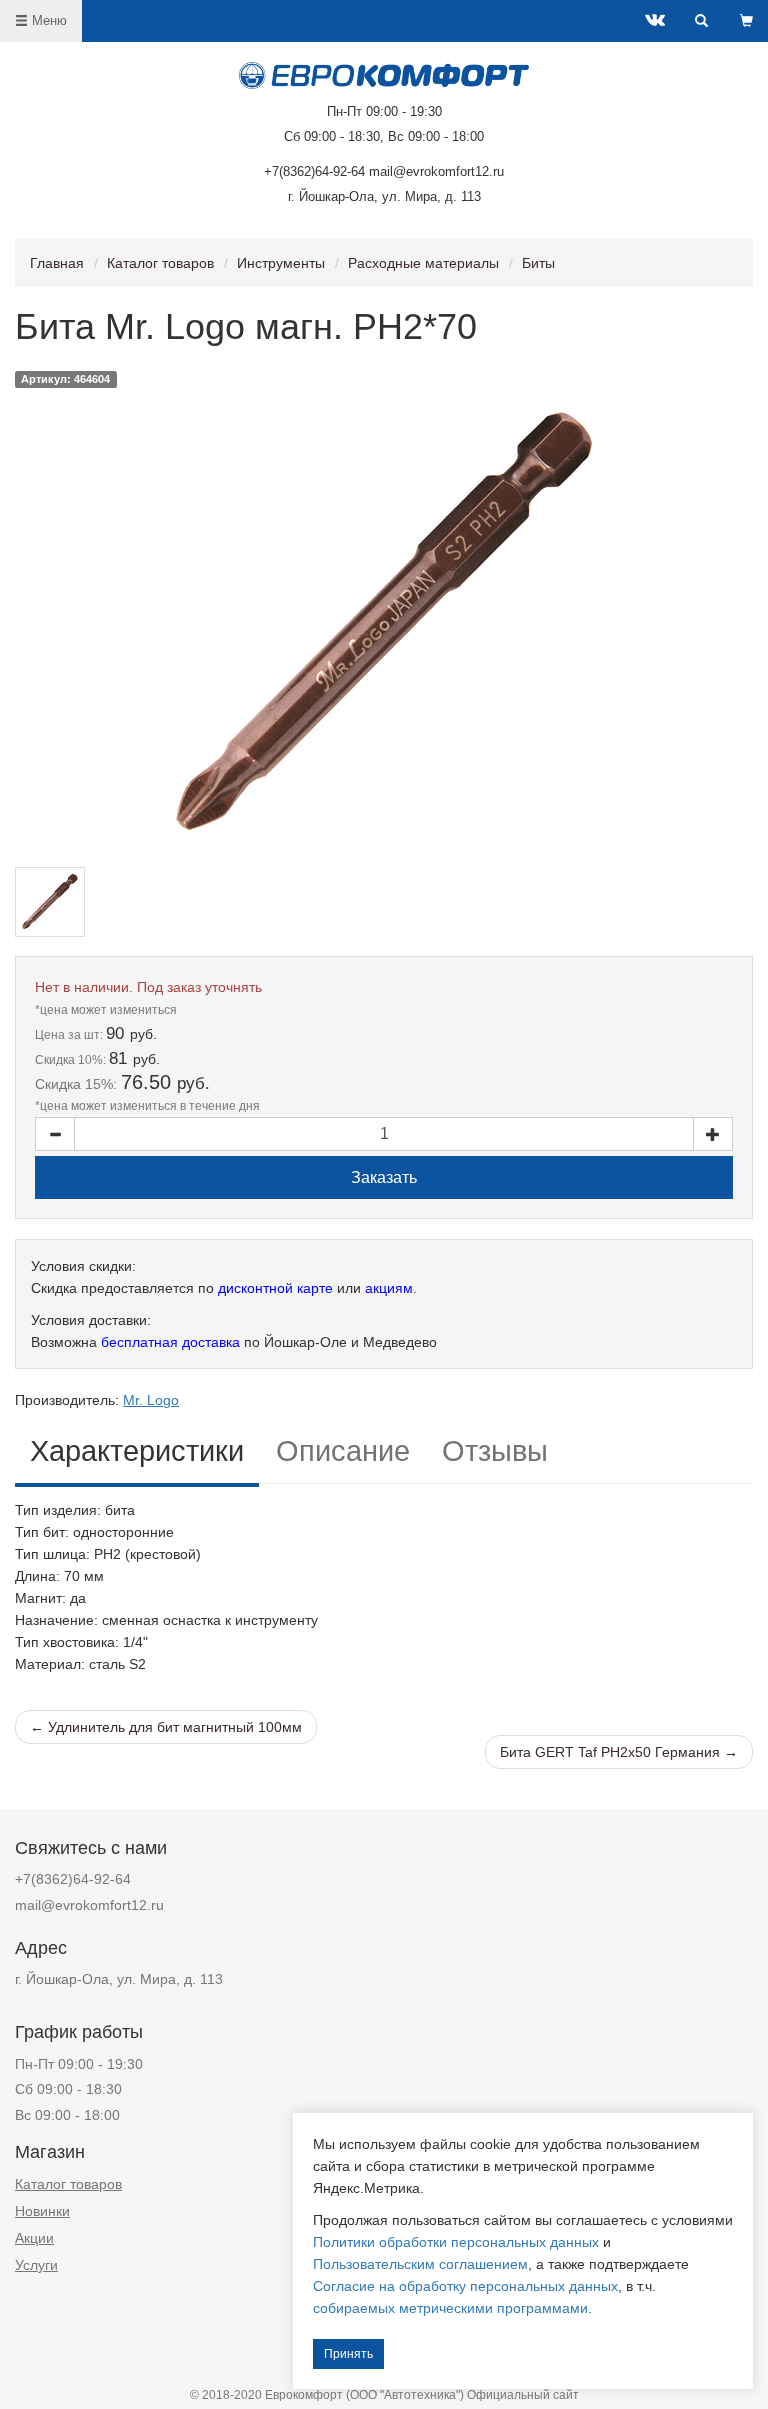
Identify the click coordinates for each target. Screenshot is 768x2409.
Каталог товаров (160, 263)
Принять (348, 2354)
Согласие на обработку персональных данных (465, 2286)
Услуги (36, 2265)
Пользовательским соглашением (420, 2264)
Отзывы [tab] (495, 1451)
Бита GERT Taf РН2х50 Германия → (619, 1752)
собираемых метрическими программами (450, 2308)
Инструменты (281, 263)
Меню (47, 20)
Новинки (42, 2211)
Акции (34, 2238)
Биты (538, 263)
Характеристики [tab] (137, 1451)
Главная (57, 263)
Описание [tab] (343, 1451)
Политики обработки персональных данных (456, 2242)
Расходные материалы (423, 263)
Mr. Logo (151, 1400)
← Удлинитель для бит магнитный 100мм (166, 1727)
